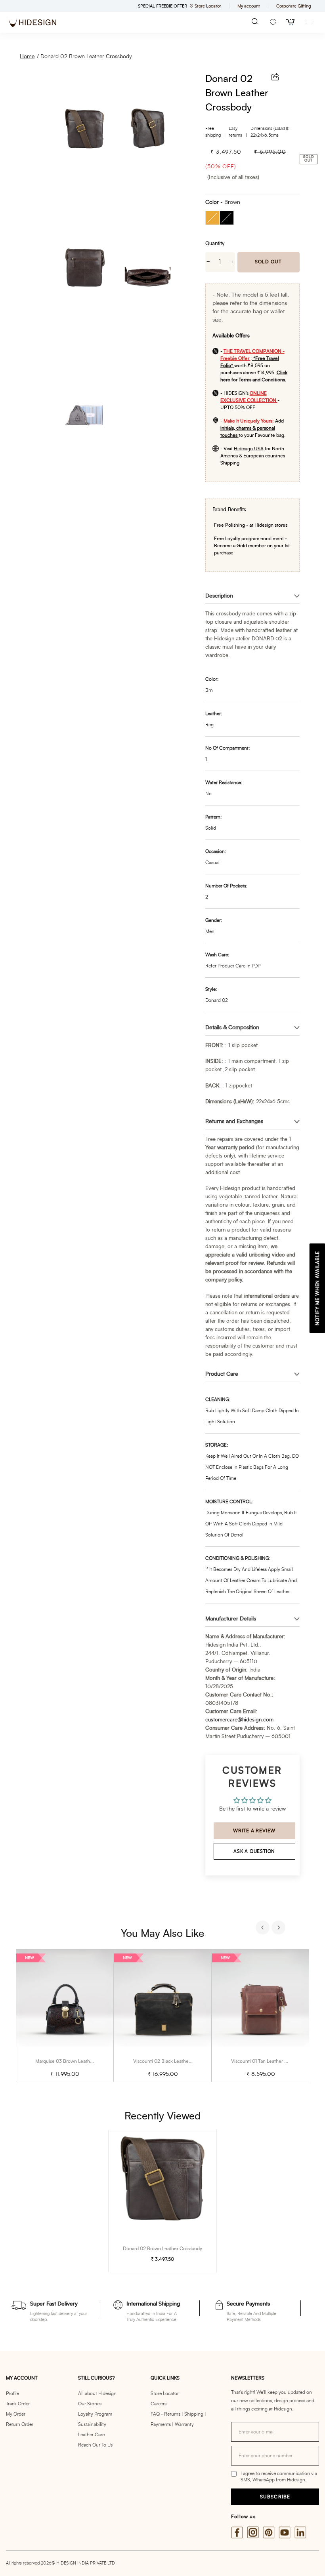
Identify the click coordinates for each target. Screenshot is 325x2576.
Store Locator (165, 2393)
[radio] (212, 218)
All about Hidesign (97, 2393)
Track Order (18, 2404)
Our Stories (90, 2404)
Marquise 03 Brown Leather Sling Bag (76, 2061)
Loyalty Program (95, 2414)
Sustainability (92, 2424)
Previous (264, 1929)
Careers (159, 2404)
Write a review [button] (254, 1831)
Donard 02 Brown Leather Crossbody (86, 57)
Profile (12, 2393)
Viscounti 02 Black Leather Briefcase (172, 2061)
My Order (16, 2414)
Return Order (20, 2424)
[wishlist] (273, 22)
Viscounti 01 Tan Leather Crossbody (269, 2061)
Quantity (215, 244)
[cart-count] (291, 22)
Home (27, 57)
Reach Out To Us (95, 2445)
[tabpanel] (65, 2016)
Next (279, 1929)
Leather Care (91, 2435)
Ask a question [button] (254, 1851)
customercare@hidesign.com (239, 1720)
